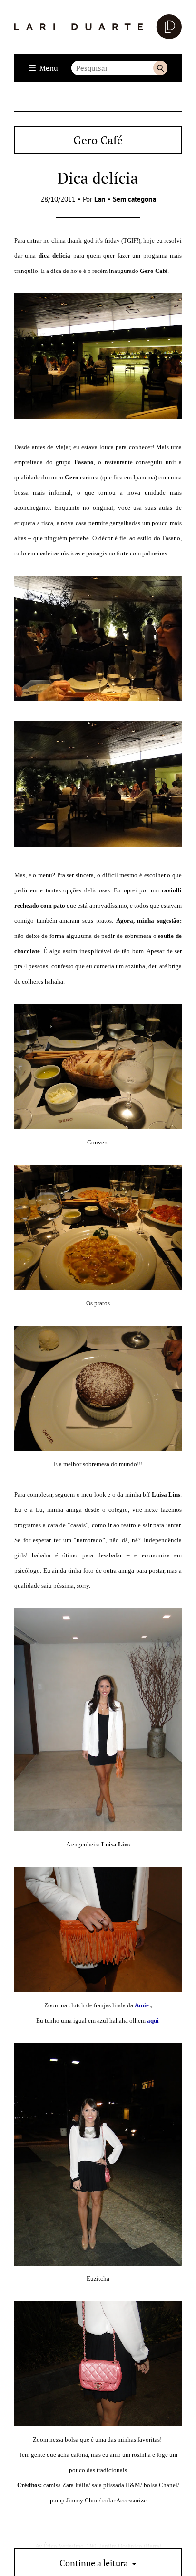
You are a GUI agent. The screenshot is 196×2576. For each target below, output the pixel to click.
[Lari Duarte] (98, 27)
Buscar (160, 68)
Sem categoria (134, 199)
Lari (100, 199)
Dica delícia (98, 178)
